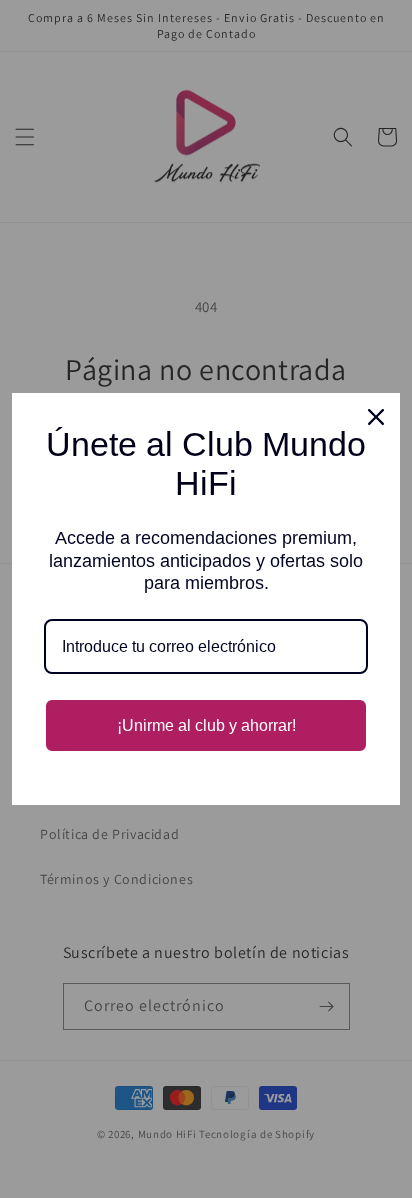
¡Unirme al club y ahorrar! (206, 725)
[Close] (376, 417)
